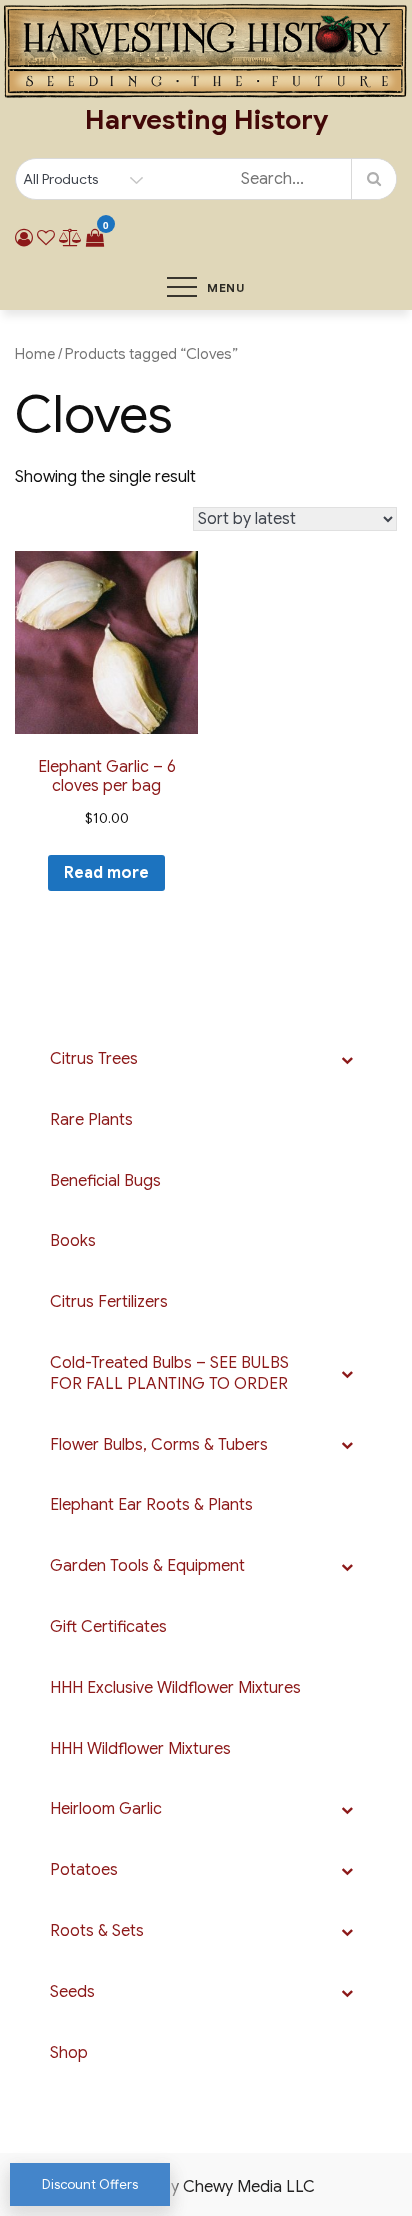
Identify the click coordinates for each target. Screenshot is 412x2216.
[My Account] (24, 238)
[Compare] (70, 238)
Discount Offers (90, 2184)
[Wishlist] (46, 238)
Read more (106, 873)
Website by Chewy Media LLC (206, 2187)
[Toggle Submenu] (347, 1059)
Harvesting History (206, 120)
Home (35, 354)
